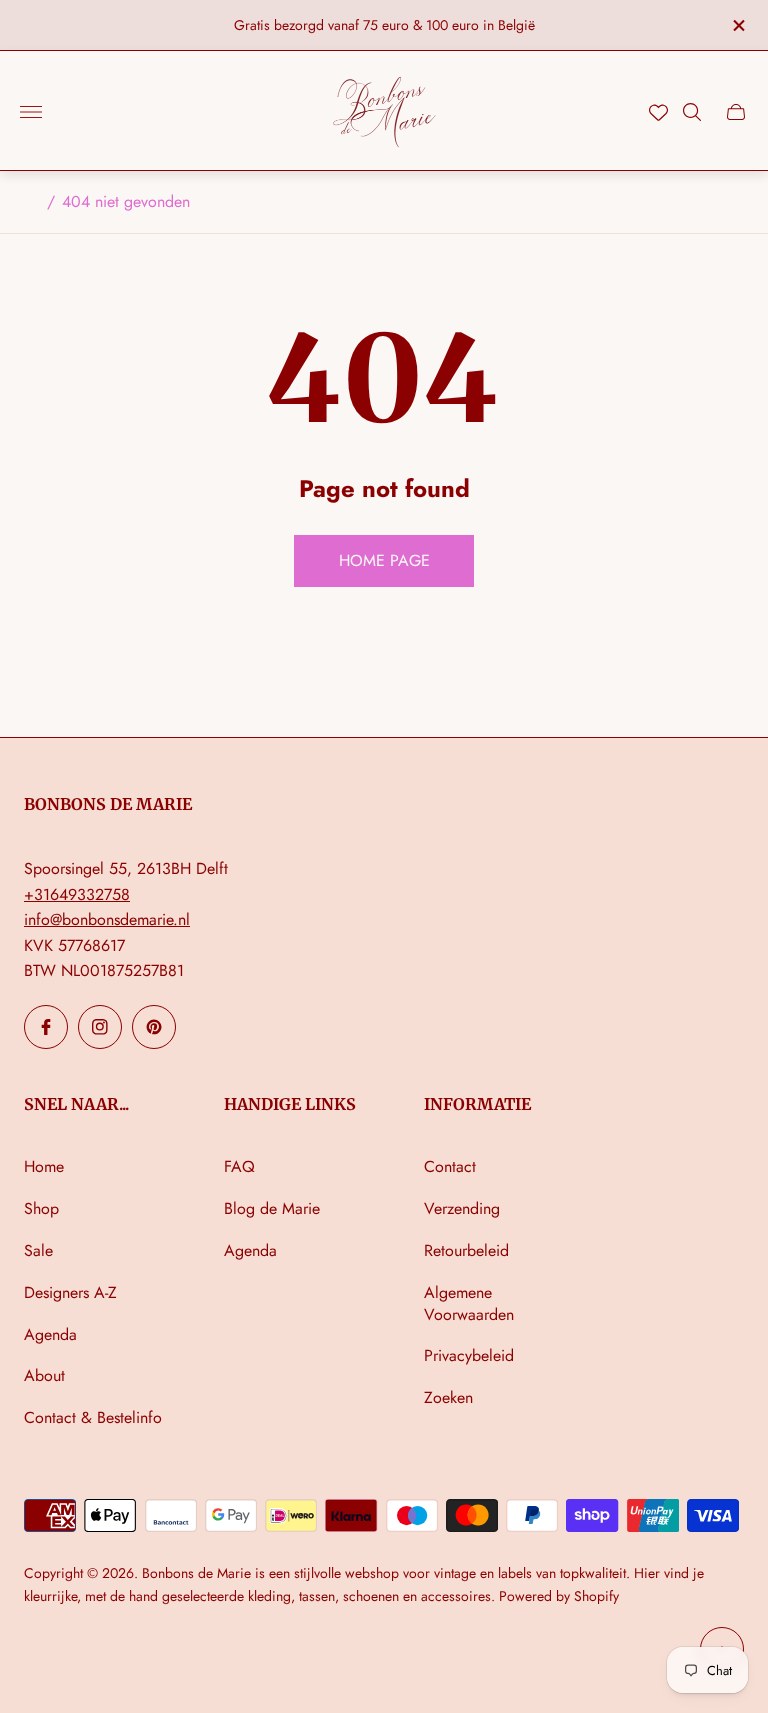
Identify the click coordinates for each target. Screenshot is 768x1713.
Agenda (50, 1334)
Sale (38, 1250)
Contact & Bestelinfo (93, 1417)
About (44, 1375)
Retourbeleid (466, 1250)
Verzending (462, 1208)
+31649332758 (77, 894)
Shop (41, 1208)
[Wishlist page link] (658, 112)
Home (44, 1166)
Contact (450, 1166)
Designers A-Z (70, 1292)
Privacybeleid (469, 1355)
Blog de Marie (272, 1208)
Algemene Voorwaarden (469, 1303)
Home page (384, 560)
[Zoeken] (692, 112)
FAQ (239, 1166)
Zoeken (448, 1397)
